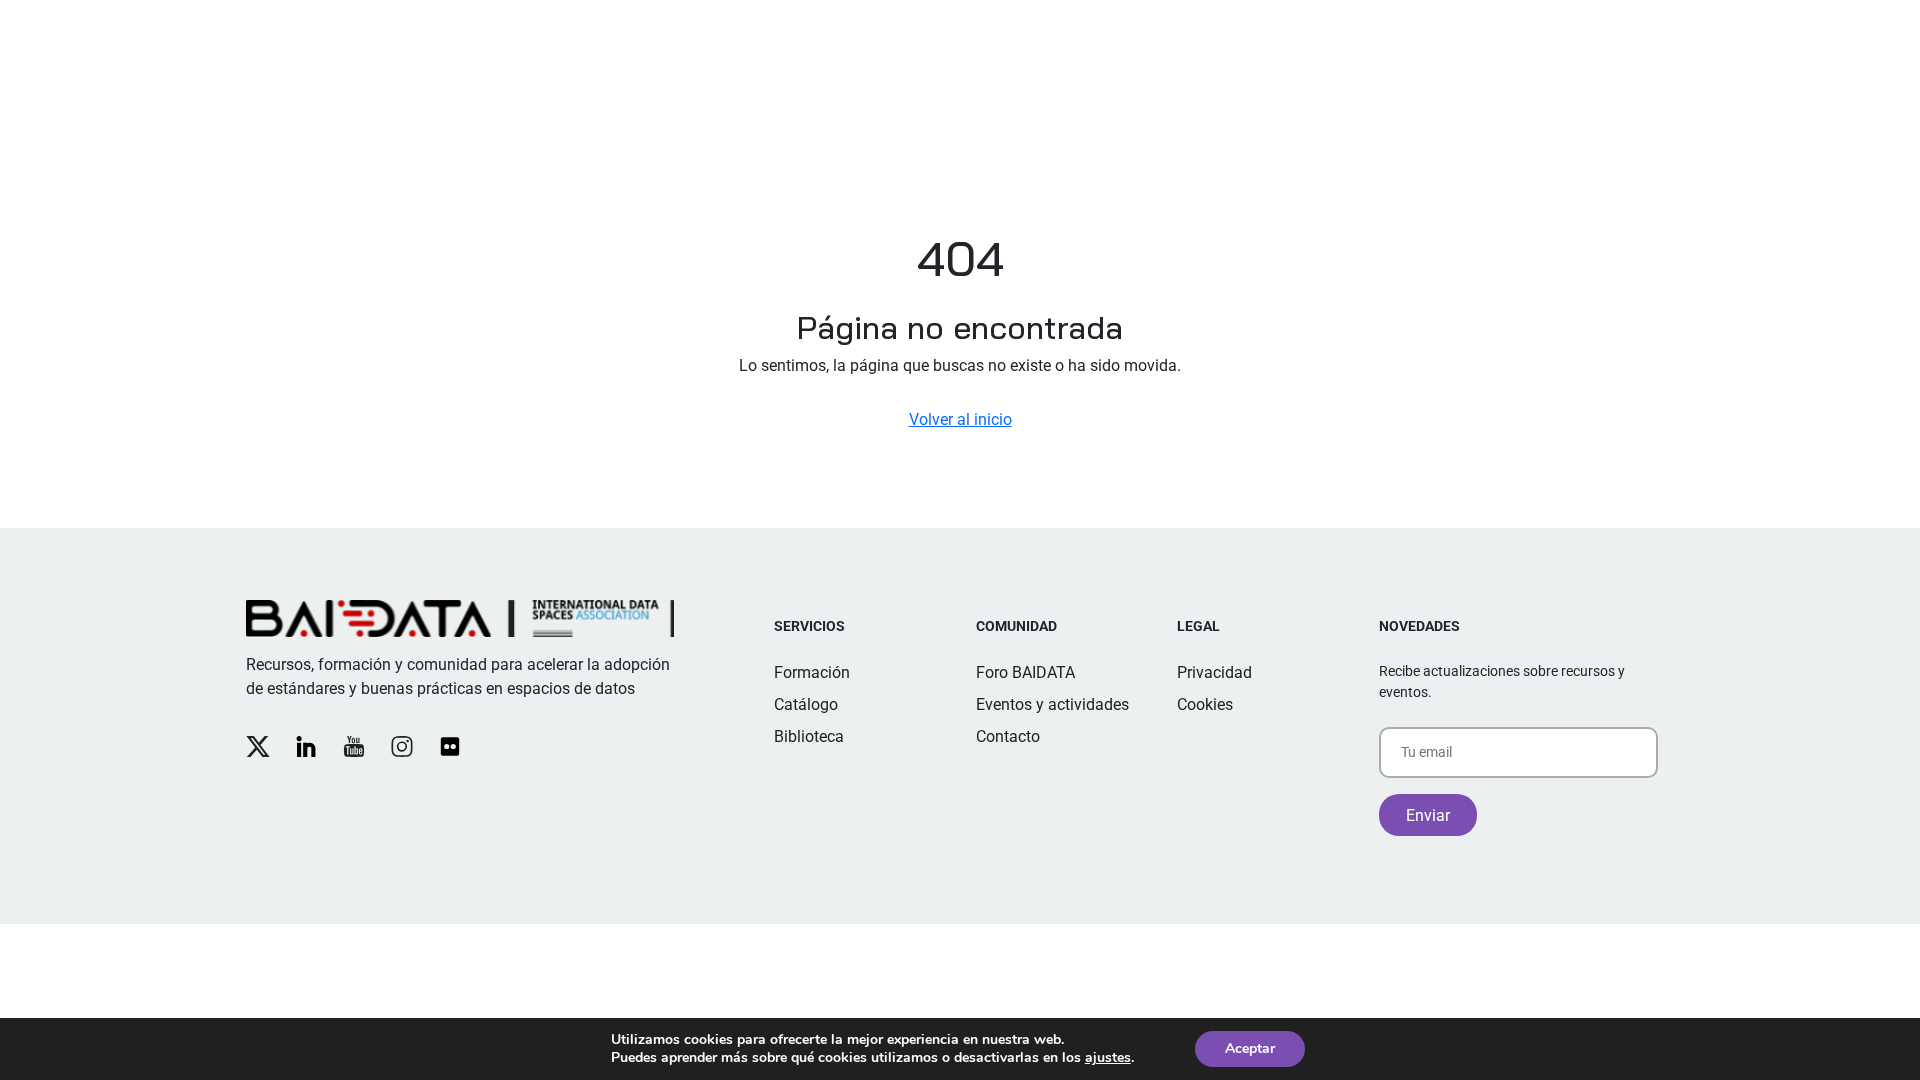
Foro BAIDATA (1025, 672)
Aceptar (1250, 1048)
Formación (812, 672)
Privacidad (1214, 672)
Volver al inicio (960, 419)
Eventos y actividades (1052, 704)
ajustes (1108, 1058)
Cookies (1205, 704)
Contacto (1008, 736)
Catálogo (806, 704)
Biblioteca (809, 736)
